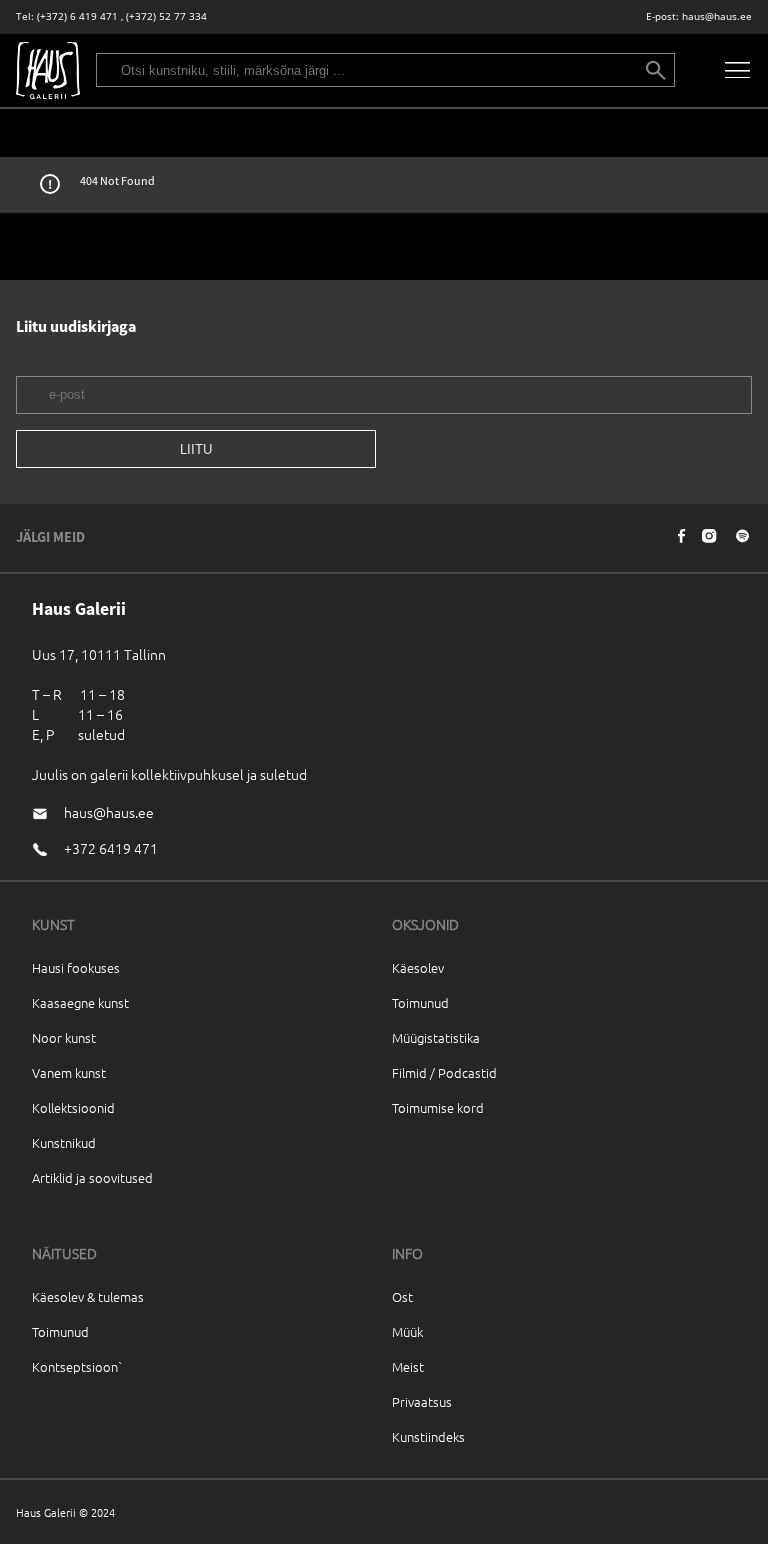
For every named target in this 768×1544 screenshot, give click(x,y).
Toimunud (420, 1002)
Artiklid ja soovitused (92, 1177)
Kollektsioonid (73, 1107)
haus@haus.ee (717, 16)
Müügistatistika (436, 1037)
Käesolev (418, 967)
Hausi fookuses (76, 967)
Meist (408, 1366)
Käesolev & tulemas (88, 1296)
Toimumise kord (438, 1107)
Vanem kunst (69, 1072)
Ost (402, 1296)
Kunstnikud (64, 1142)
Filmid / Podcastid (444, 1072)
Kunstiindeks (428, 1436)
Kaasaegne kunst (80, 1002)
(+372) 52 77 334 (166, 16)
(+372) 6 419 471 (77, 16)
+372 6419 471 (111, 848)
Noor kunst (64, 1037)
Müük (407, 1331)
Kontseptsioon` (77, 1366)
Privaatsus (422, 1401)
